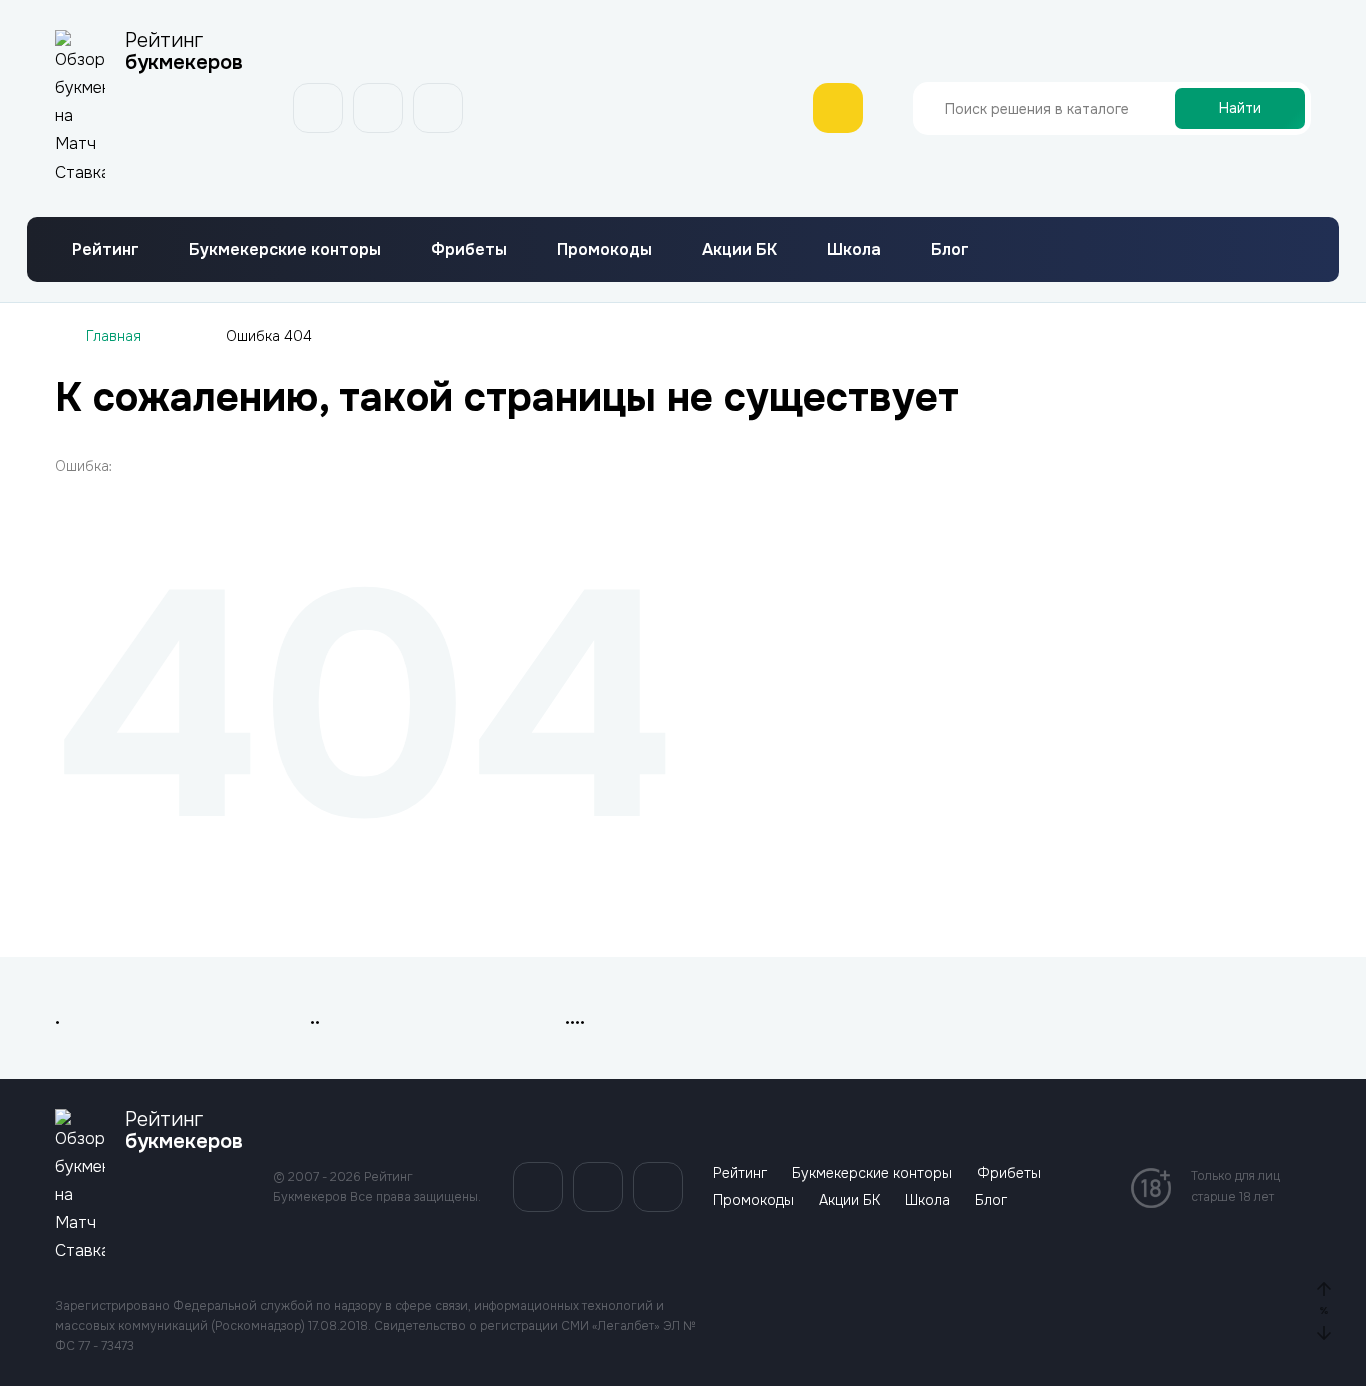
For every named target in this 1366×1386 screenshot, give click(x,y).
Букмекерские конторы (285, 249)
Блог (950, 249)
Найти (1240, 108)
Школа (854, 249)
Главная (113, 336)
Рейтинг (105, 249)
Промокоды (604, 249)
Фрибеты (469, 249)
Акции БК (739, 249)
